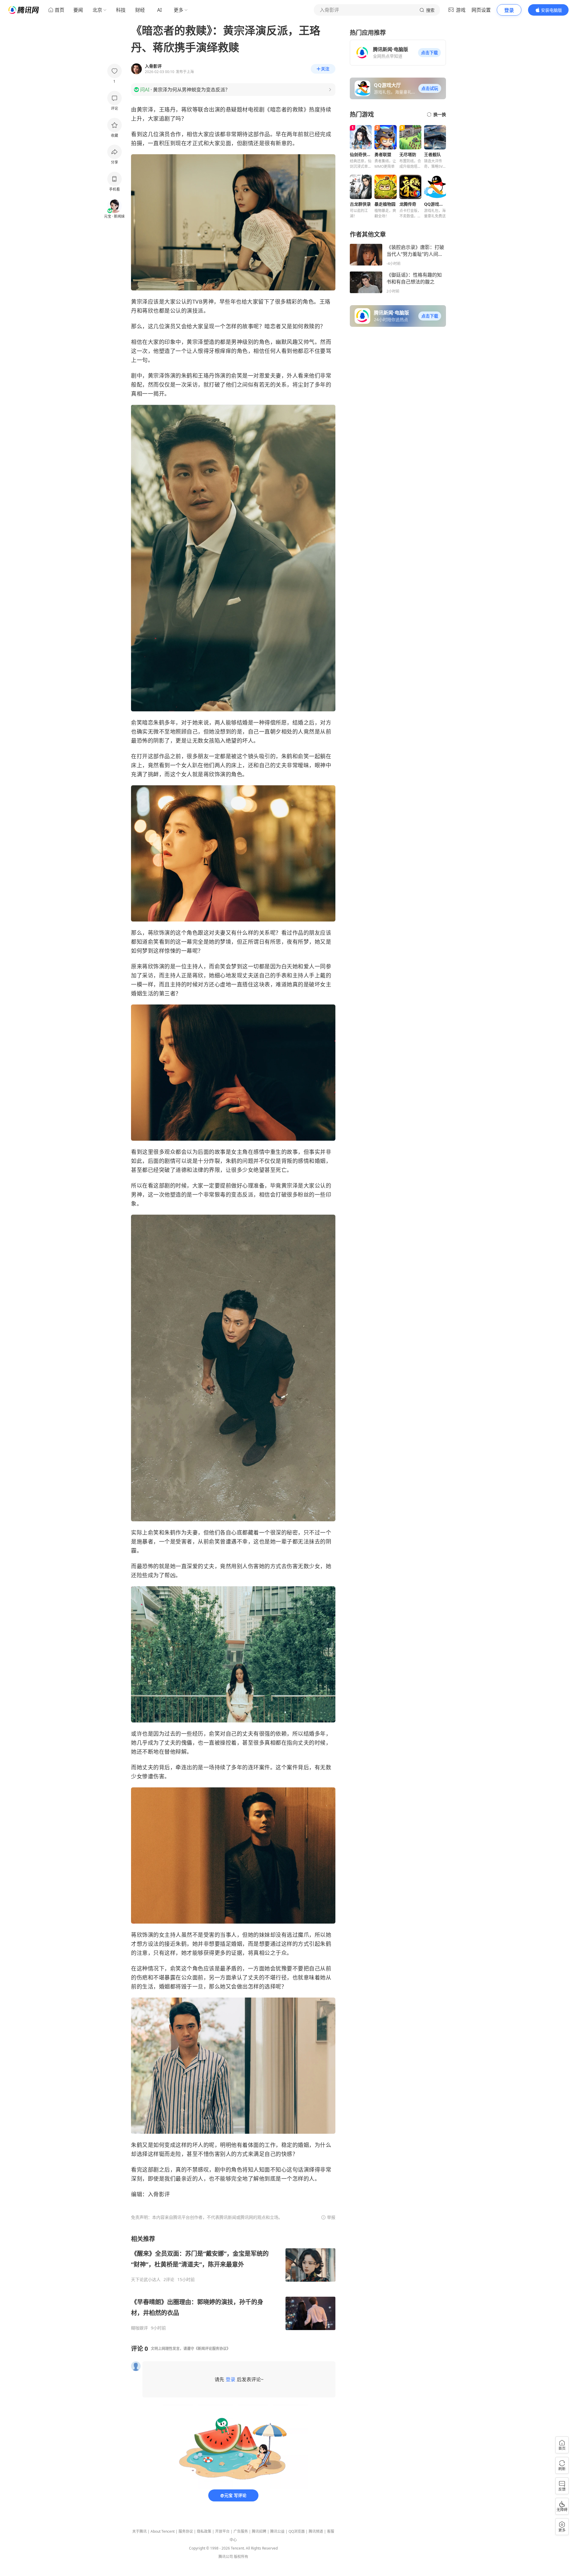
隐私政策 (204, 2531)
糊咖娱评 (139, 2328)
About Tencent (163, 2531)
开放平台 (222, 2531)
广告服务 (241, 2531)
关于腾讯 (139, 2531)
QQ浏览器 (297, 2531)
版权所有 (241, 2557)
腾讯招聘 (259, 2531)
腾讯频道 (316, 2531)
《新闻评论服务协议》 (212, 2349)
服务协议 (186, 2531)
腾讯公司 (226, 2557)
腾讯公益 (277, 2531)
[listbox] (233, 2283)
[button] (429, 53)
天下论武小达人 (146, 2280)
